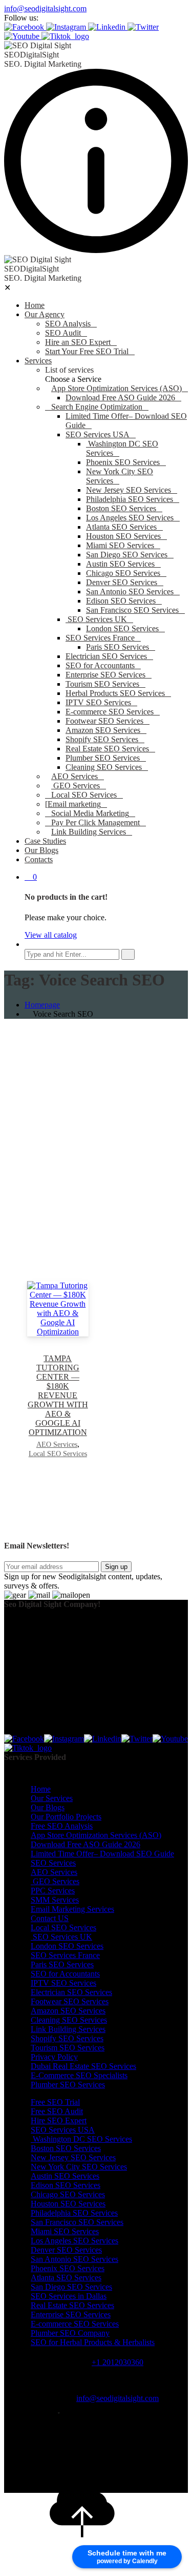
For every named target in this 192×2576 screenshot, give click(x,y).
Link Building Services (89, 832)
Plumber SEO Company (70, 2333)
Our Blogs (41, 850)
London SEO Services (122, 628)
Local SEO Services (84, 795)
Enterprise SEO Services (105, 675)
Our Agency (45, 314)
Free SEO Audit (57, 2111)
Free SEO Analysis (62, 1826)
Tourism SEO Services (102, 684)
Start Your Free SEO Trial (87, 351)
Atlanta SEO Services (121, 527)
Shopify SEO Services (102, 739)
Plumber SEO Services (103, 758)
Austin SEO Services (120, 564)
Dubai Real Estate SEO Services (83, 2066)
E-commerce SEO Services (110, 712)
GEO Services (76, 786)
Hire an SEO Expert (78, 342)
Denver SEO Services (122, 582)
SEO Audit (63, 333)
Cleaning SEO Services (104, 767)
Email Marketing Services (72, 1909)
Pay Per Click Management (95, 822)
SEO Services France (100, 638)
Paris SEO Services (118, 647)
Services (38, 361)
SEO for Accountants (100, 665)
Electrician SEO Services (106, 656)
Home (35, 305)
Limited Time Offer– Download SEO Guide (102, 1854)
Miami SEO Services (120, 545)
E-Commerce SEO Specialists (79, 2075)
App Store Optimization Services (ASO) (116, 388)
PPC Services (53, 1891)
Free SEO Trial (55, 2102)
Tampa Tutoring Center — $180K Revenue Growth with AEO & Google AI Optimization (58, 1395)
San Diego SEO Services (127, 555)
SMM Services (55, 1900)
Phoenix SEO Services (123, 462)
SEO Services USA (98, 434)
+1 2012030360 (118, 2362)
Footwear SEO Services (104, 721)
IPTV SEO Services (98, 702)
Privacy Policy (54, 2057)
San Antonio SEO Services (130, 592)
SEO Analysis (68, 324)
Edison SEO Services (121, 601)
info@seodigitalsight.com (45, 8)
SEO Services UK (96, 619)
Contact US (50, 1918)
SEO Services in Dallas (69, 2296)
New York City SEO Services (79, 2167)
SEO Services (53, 1863)
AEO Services (74, 776)
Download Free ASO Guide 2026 (120, 398)
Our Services (52, 1798)
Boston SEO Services (121, 508)
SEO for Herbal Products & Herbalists (93, 2342)
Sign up (116, 1567)
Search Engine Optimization (97, 407)
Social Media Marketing (90, 813)
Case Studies (45, 841)
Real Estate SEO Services (107, 749)
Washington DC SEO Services (81, 2139)
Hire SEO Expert (59, 2120)
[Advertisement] (96, 1123)
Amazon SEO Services (103, 730)
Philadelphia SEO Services (130, 499)
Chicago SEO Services (123, 573)
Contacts (39, 859)
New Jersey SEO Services (129, 490)
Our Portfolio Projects (66, 1817)
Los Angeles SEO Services (130, 518)
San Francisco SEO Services (132, 610)
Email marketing (74, 804)
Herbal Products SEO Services (115, 693)
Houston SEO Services (123, 536)
